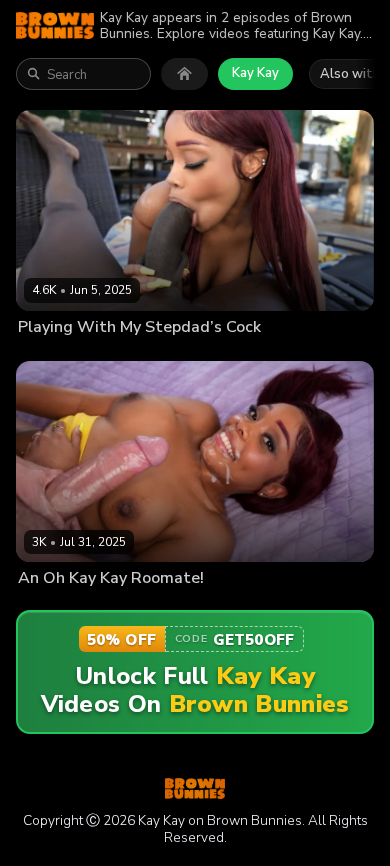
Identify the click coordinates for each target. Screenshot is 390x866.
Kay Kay (255, 73)
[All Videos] (184, 74)
